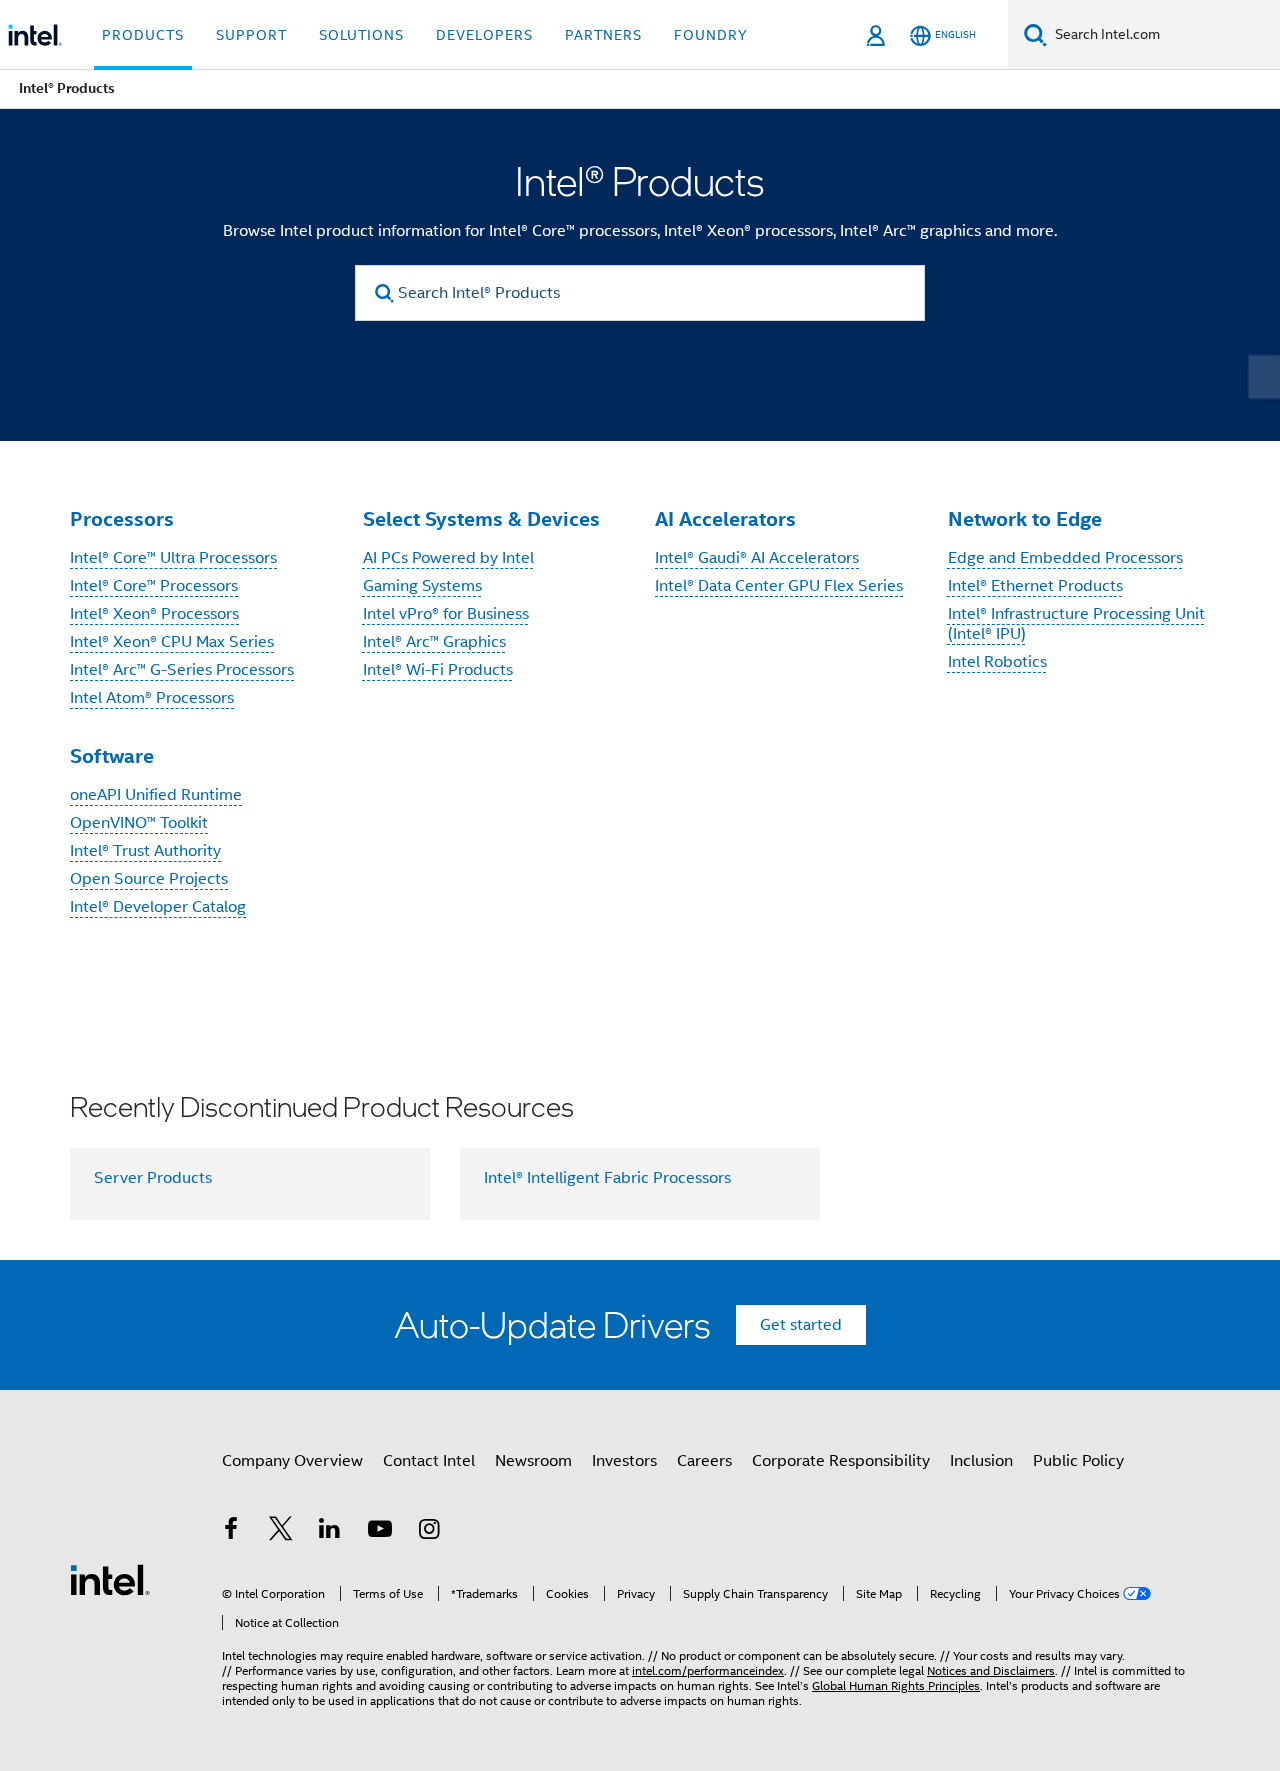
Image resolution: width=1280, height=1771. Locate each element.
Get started (801, 1325)
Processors (122, 519)
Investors (624, 1461)
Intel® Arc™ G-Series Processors (182, 670)
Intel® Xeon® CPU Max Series (172, 642)
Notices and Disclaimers (991, 1670)
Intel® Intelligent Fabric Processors (607, 1178)
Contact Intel (429, 1461)
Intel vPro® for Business (446, 614)
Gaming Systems (422, 586)
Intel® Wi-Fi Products (438, 670)
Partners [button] (603, 35)
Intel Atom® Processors (152, 698)
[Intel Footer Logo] (110, 1579)
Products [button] (143, 35)
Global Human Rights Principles (896, 1685)
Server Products (153, 1178)
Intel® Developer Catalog (158, 907)
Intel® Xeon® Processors (154, 614)
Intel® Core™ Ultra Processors (173, 558)
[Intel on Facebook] (231, 1532)
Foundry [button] (711, 35)
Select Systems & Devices (481, 519)
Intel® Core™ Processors (154, 586)
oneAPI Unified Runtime (156, 795)
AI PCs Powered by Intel (448, 558)
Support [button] (251, 35)
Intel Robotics (997, 662)
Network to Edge (1025, 519)
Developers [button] (484, 35)
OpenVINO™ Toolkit (139, 823)
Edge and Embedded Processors (1065, 558)
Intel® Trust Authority (145, 851)
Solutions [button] (361, 35)
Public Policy (1078, 1461)
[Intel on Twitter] (281, 1532)
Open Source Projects (149, 879)
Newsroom (533, 1461)
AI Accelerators (725, 519)
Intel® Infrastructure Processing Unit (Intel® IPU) (1076, 624)
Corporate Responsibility (841, 1461)
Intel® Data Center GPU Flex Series (779, 586)
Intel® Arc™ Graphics (434, 642)
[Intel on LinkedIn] (330, 1532)
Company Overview (292, 1461)
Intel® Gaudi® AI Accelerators (757, 558)
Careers (704, 1461)
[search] (384, 293)
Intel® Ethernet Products (1035, 586)
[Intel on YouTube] (380, 1532)
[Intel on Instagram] (429, 1532)
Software (112, 756)
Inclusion (981, 1461)
